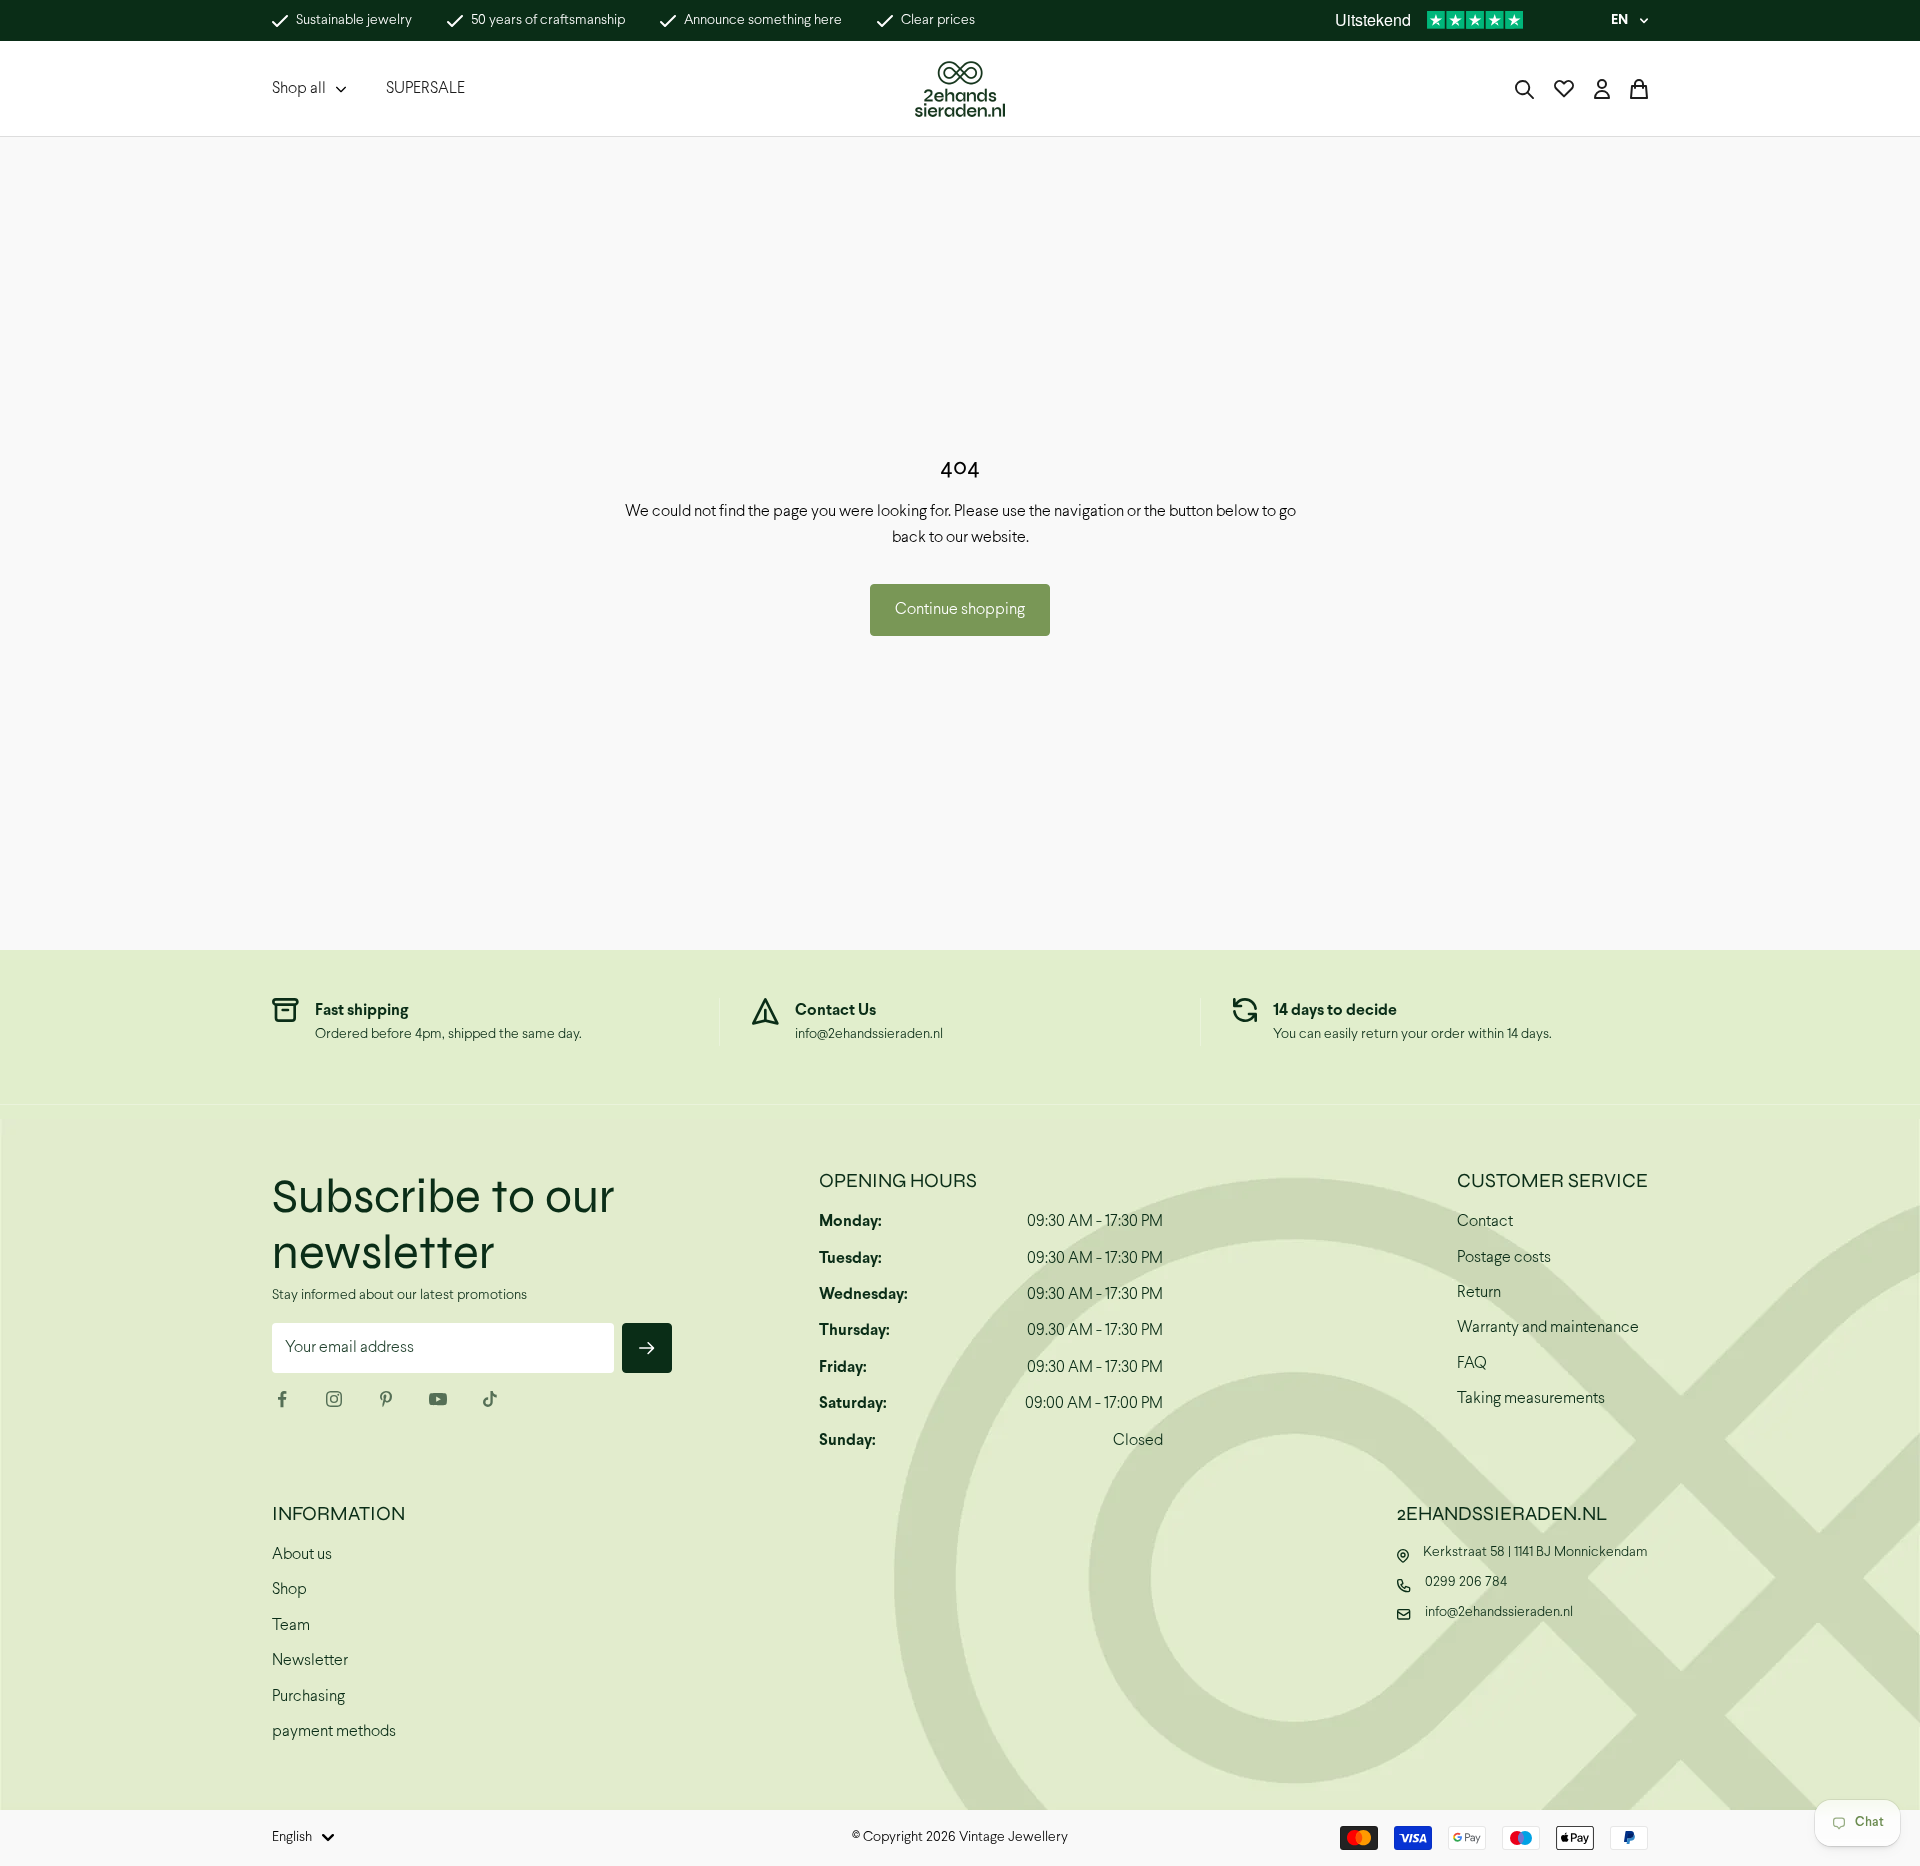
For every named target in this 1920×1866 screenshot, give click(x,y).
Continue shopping (960, 609)
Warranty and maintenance (1548, 1327)
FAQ (1472, 1363)
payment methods (334, 1731)
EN (1619, 20)
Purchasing (308, 1696)
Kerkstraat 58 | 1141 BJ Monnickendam (1535, 1552)
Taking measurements (1531, 1398)
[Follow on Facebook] (282, 1399)
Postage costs (1504, 1257)
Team (291, 1625)
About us (302, 1554)
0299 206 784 (1466, 1582)
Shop (289, 1589)
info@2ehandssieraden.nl (869, 1034)
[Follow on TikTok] (490, 1399)
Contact (1485, 1221)
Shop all (299, 88)
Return (1479, 1292)
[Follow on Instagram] (334, 1399)
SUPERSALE (425, 88)
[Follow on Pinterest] (386, 1399)
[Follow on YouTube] (438, 1399)
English (292, 1837)
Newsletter (310, 1660)
